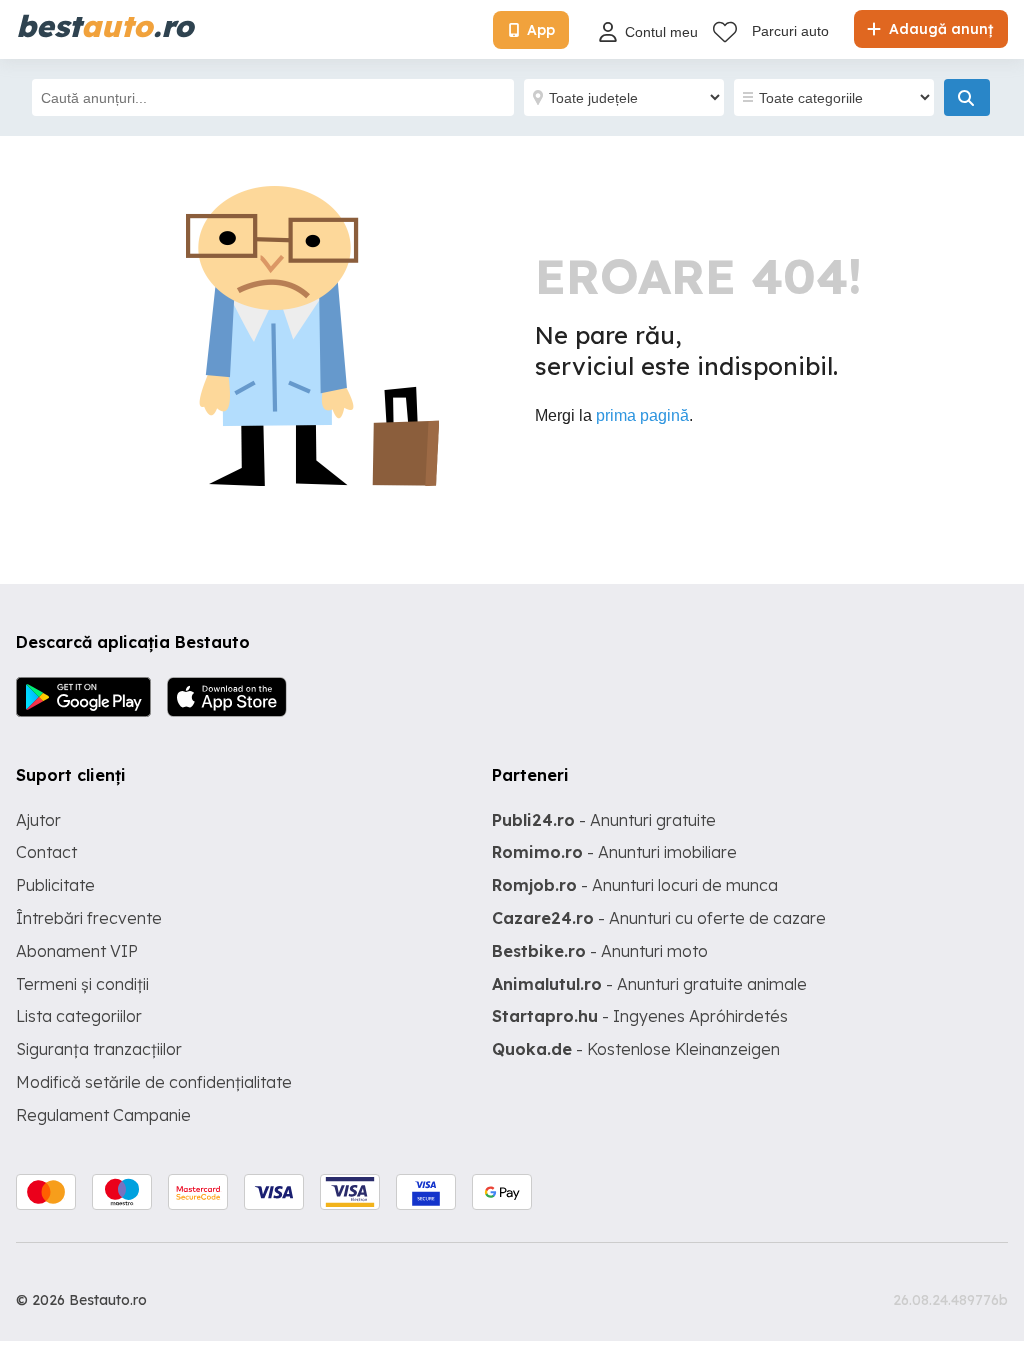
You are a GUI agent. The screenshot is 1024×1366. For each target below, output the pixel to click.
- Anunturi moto (600, 951)
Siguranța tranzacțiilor (99, 1049)
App (541, 30)
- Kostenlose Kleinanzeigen (636, 1049)
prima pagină (642, 415)
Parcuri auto (790, 31)
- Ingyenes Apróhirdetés (640, 1016)
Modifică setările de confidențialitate (154, 1082)
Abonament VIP (77, 951)
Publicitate (55, 885)
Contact (46, 852)
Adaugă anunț (939, 29)
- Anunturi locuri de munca (635, 885)
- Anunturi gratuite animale (649, 984)
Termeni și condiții (82, 984)
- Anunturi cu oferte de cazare (659, 918)
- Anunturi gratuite (604, 820)
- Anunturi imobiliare (614, 852)
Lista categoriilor (79, 1016)
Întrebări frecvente (89, 918)
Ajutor (38, 820)
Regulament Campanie (103, 1115)
